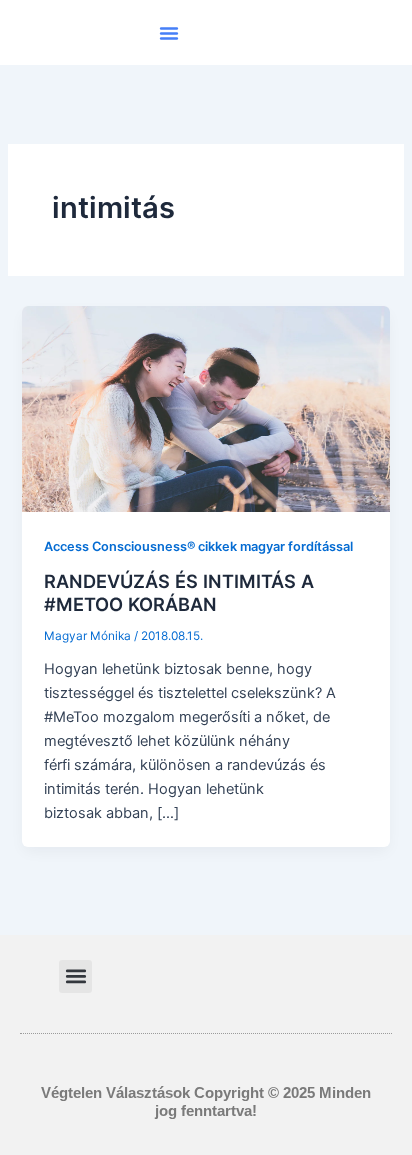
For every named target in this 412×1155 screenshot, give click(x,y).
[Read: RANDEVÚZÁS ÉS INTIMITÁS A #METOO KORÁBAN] (205, 408)
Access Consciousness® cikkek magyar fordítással (198, 546)
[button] (169, 33)
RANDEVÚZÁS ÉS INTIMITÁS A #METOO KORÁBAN (179, 593)
